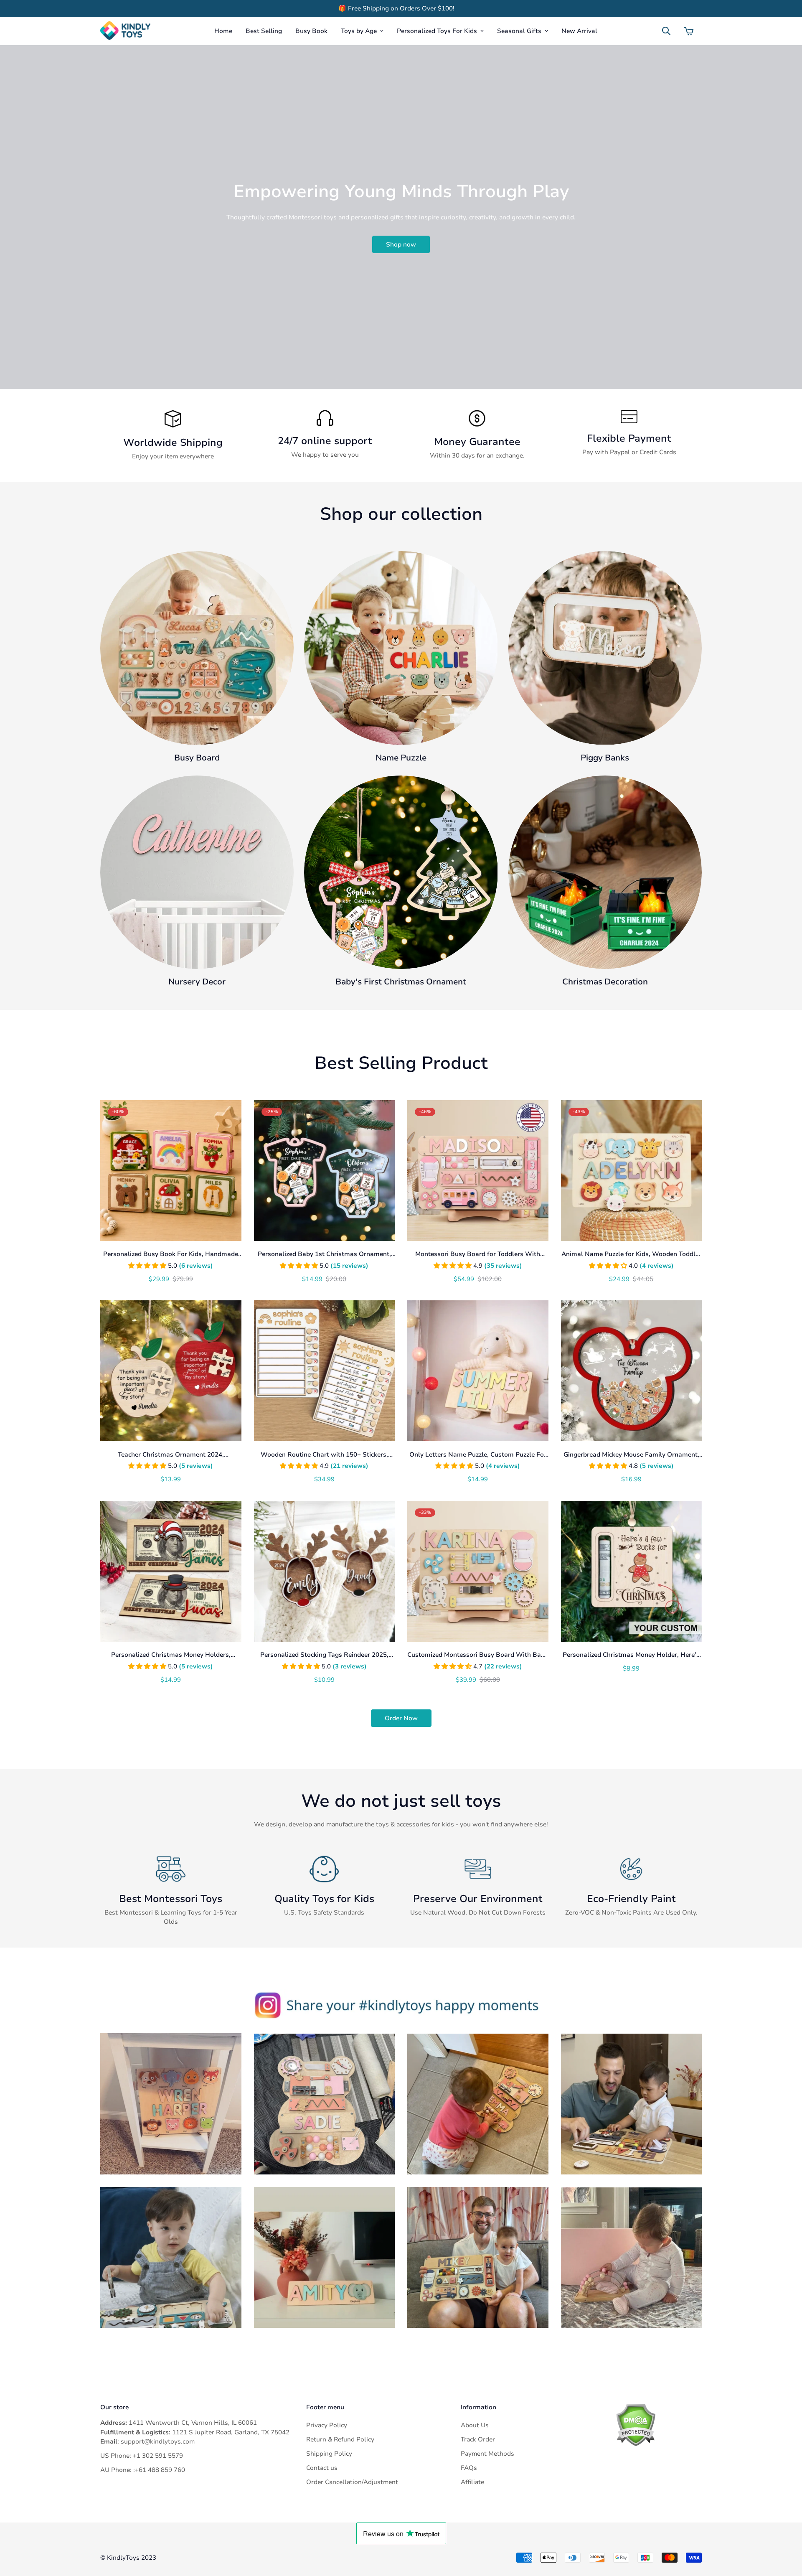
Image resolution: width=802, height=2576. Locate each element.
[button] (689, 31)
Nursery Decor (197, 982)
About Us (475, 2425)
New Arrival (579, 31)
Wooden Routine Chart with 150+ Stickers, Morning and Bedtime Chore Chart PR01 (324, 1455)
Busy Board (197, 758)
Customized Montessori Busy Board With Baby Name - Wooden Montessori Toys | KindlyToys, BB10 (478, 1655)
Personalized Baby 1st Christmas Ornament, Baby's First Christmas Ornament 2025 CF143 (324, 1254)
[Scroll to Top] (786, 2530)
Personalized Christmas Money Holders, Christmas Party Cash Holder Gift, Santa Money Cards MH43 (171, 1655)
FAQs (469, 2468)
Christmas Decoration (605, 982)
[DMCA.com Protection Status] (659, 2425)
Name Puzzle (401, 758)
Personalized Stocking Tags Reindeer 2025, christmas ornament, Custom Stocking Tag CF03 (324, 1655)
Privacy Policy (327, 2425)
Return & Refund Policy (340, 2439)
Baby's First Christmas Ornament (401, 982)
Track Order (478, 2439)
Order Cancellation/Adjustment (352, 2482)
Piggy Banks (605, 758)
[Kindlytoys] (125, 31)
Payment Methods (487, 2454)
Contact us (322, 2468)
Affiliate (472, 2482)
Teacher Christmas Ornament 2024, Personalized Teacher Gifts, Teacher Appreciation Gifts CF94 (171, 1455)
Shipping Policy (329, 2454)
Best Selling (264, 31)
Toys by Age (359, 31)
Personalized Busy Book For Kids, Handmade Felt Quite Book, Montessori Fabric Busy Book (171, 1254)
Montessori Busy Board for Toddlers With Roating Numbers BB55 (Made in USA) (478, 1254)
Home (223, 31)
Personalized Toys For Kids (437, 31)
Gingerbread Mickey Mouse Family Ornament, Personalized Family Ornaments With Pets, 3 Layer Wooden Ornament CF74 (631, 1455)
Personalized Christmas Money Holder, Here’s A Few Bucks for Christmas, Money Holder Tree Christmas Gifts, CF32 (631, 1655)
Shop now (401, 244)
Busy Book (311, 31)
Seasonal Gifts (519, 31)
